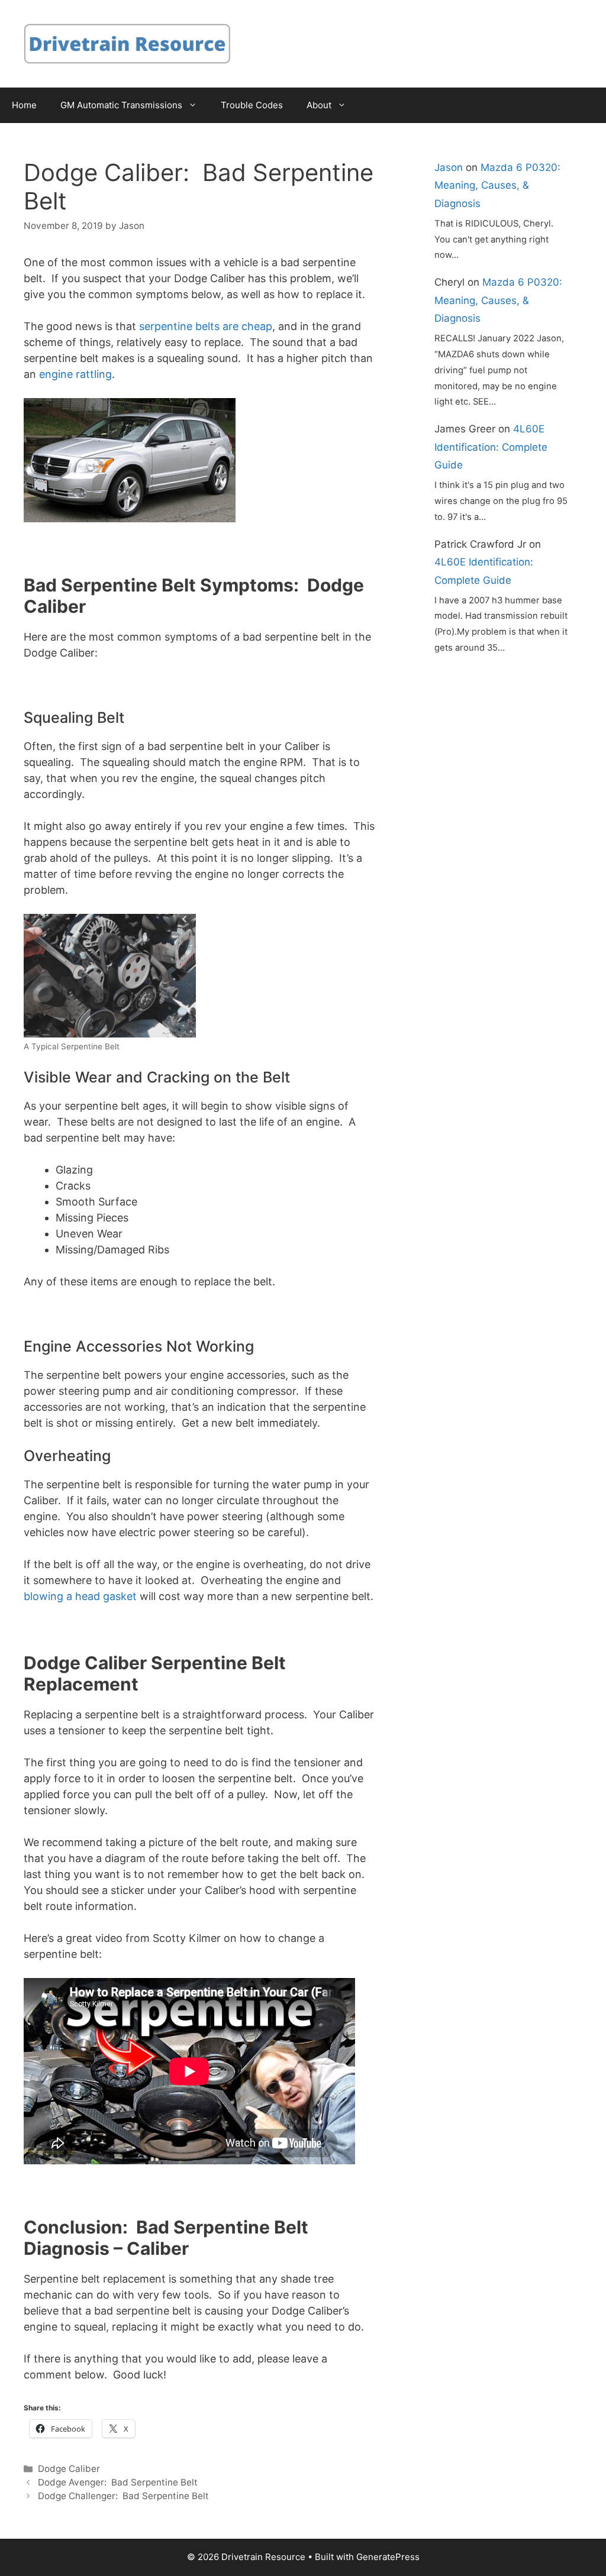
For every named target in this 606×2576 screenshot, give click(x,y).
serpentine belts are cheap (206, 326)
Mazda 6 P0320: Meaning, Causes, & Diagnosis (497, 185)
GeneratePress (388, 2557)
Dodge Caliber (69, 2469)
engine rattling (75, 374)
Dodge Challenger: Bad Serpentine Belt (123, 2496)
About (319, 105)
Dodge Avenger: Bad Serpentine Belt (118, 2482)
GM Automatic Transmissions (121, 105)
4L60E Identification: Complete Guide (491, 447)
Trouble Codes (252, 105)
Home (24, 105)
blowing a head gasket (80, 1596)
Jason (449, 167)
